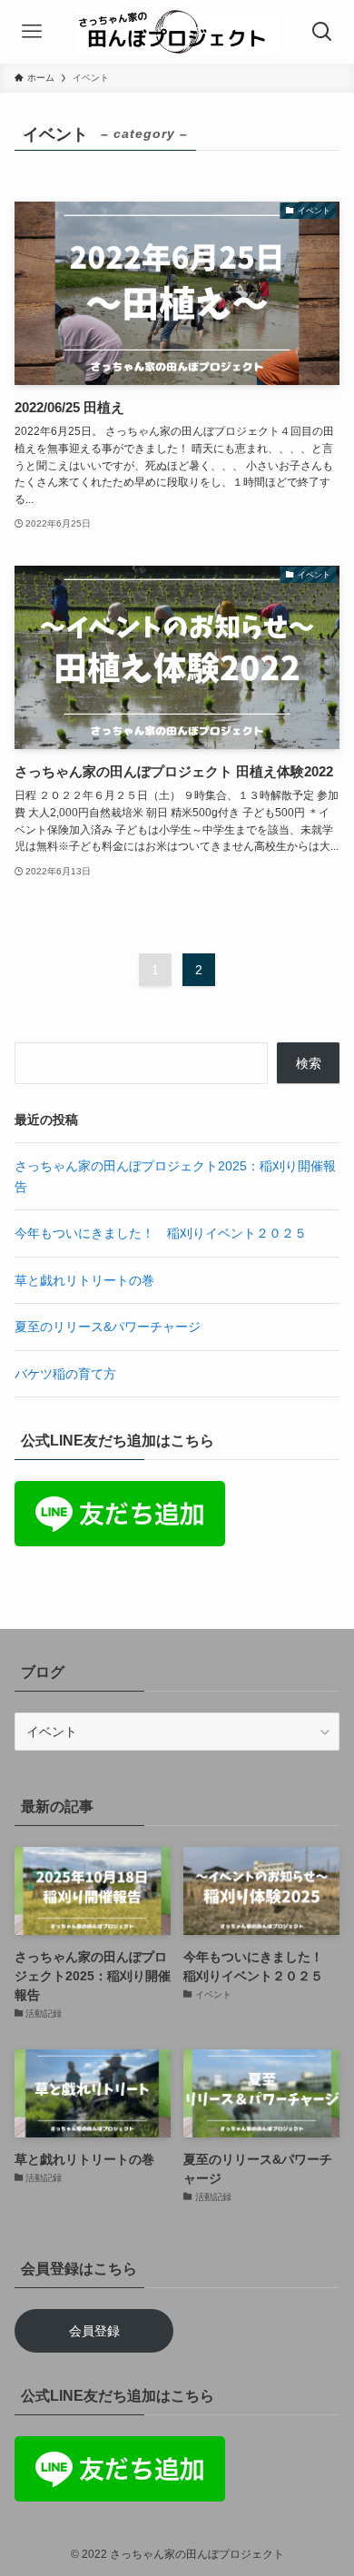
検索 (309, 1063)
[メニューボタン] (32, 32)
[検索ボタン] (322, 32)
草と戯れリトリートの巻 (84, 1280)
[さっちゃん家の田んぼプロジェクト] (177, 32)
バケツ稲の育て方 (65, 1374)
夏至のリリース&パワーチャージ (108, 1327)
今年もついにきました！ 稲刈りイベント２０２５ (161, 1233)
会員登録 (94, 2331)
